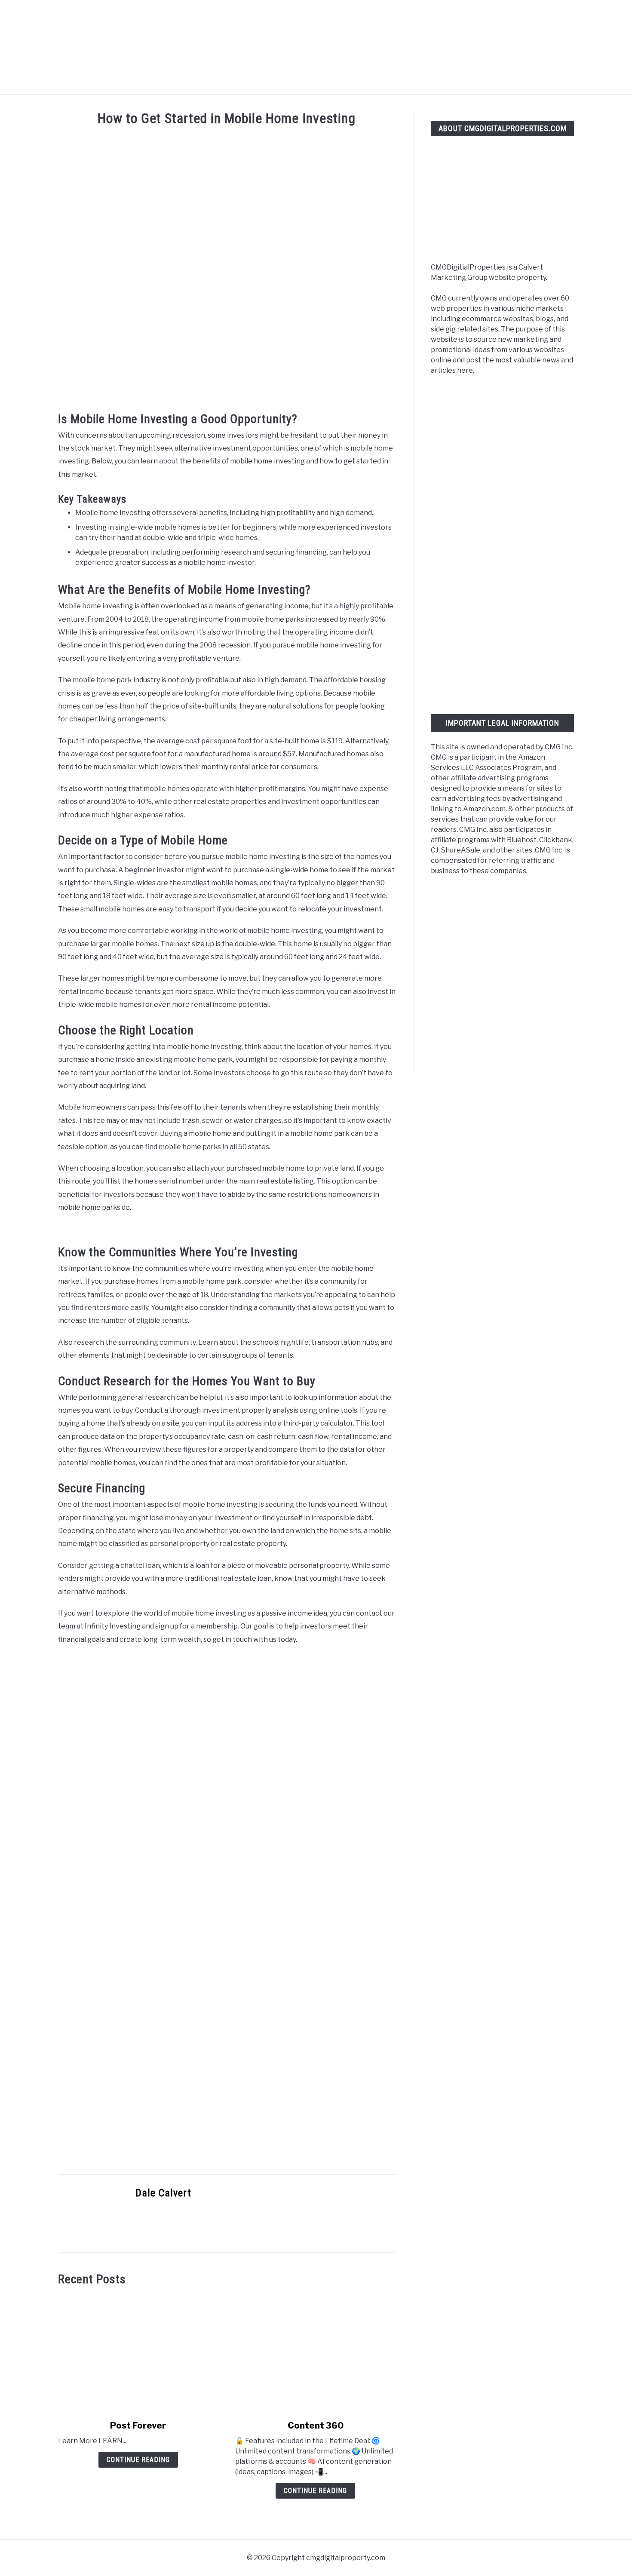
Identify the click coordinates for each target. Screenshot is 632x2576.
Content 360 (316, 2426)
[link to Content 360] (315, 2353)
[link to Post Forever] (138, 2353)
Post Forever (138, 2426)
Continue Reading (138, 2460)
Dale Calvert (163, 2193)
